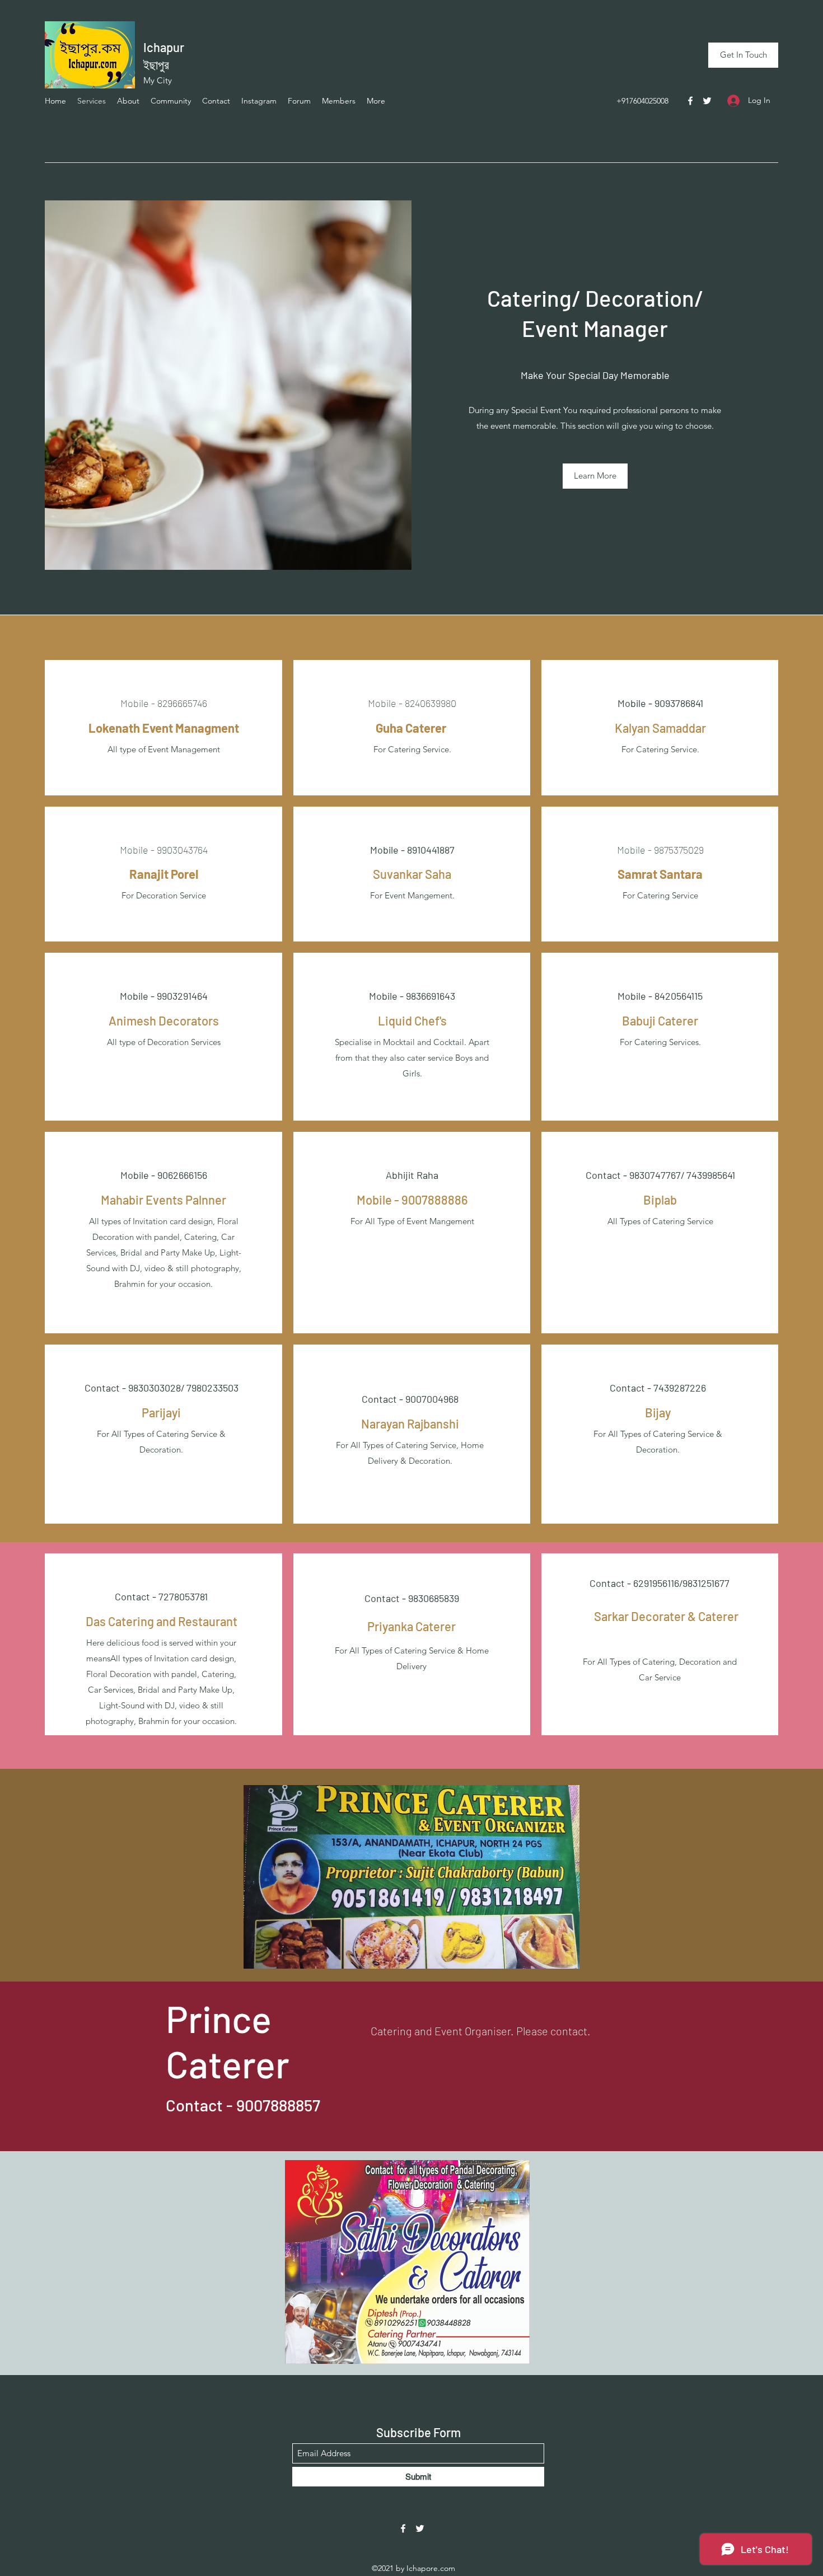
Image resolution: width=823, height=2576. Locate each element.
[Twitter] (707, 101)
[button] (595, 476)
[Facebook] (690, 101)
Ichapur (164, 47)
